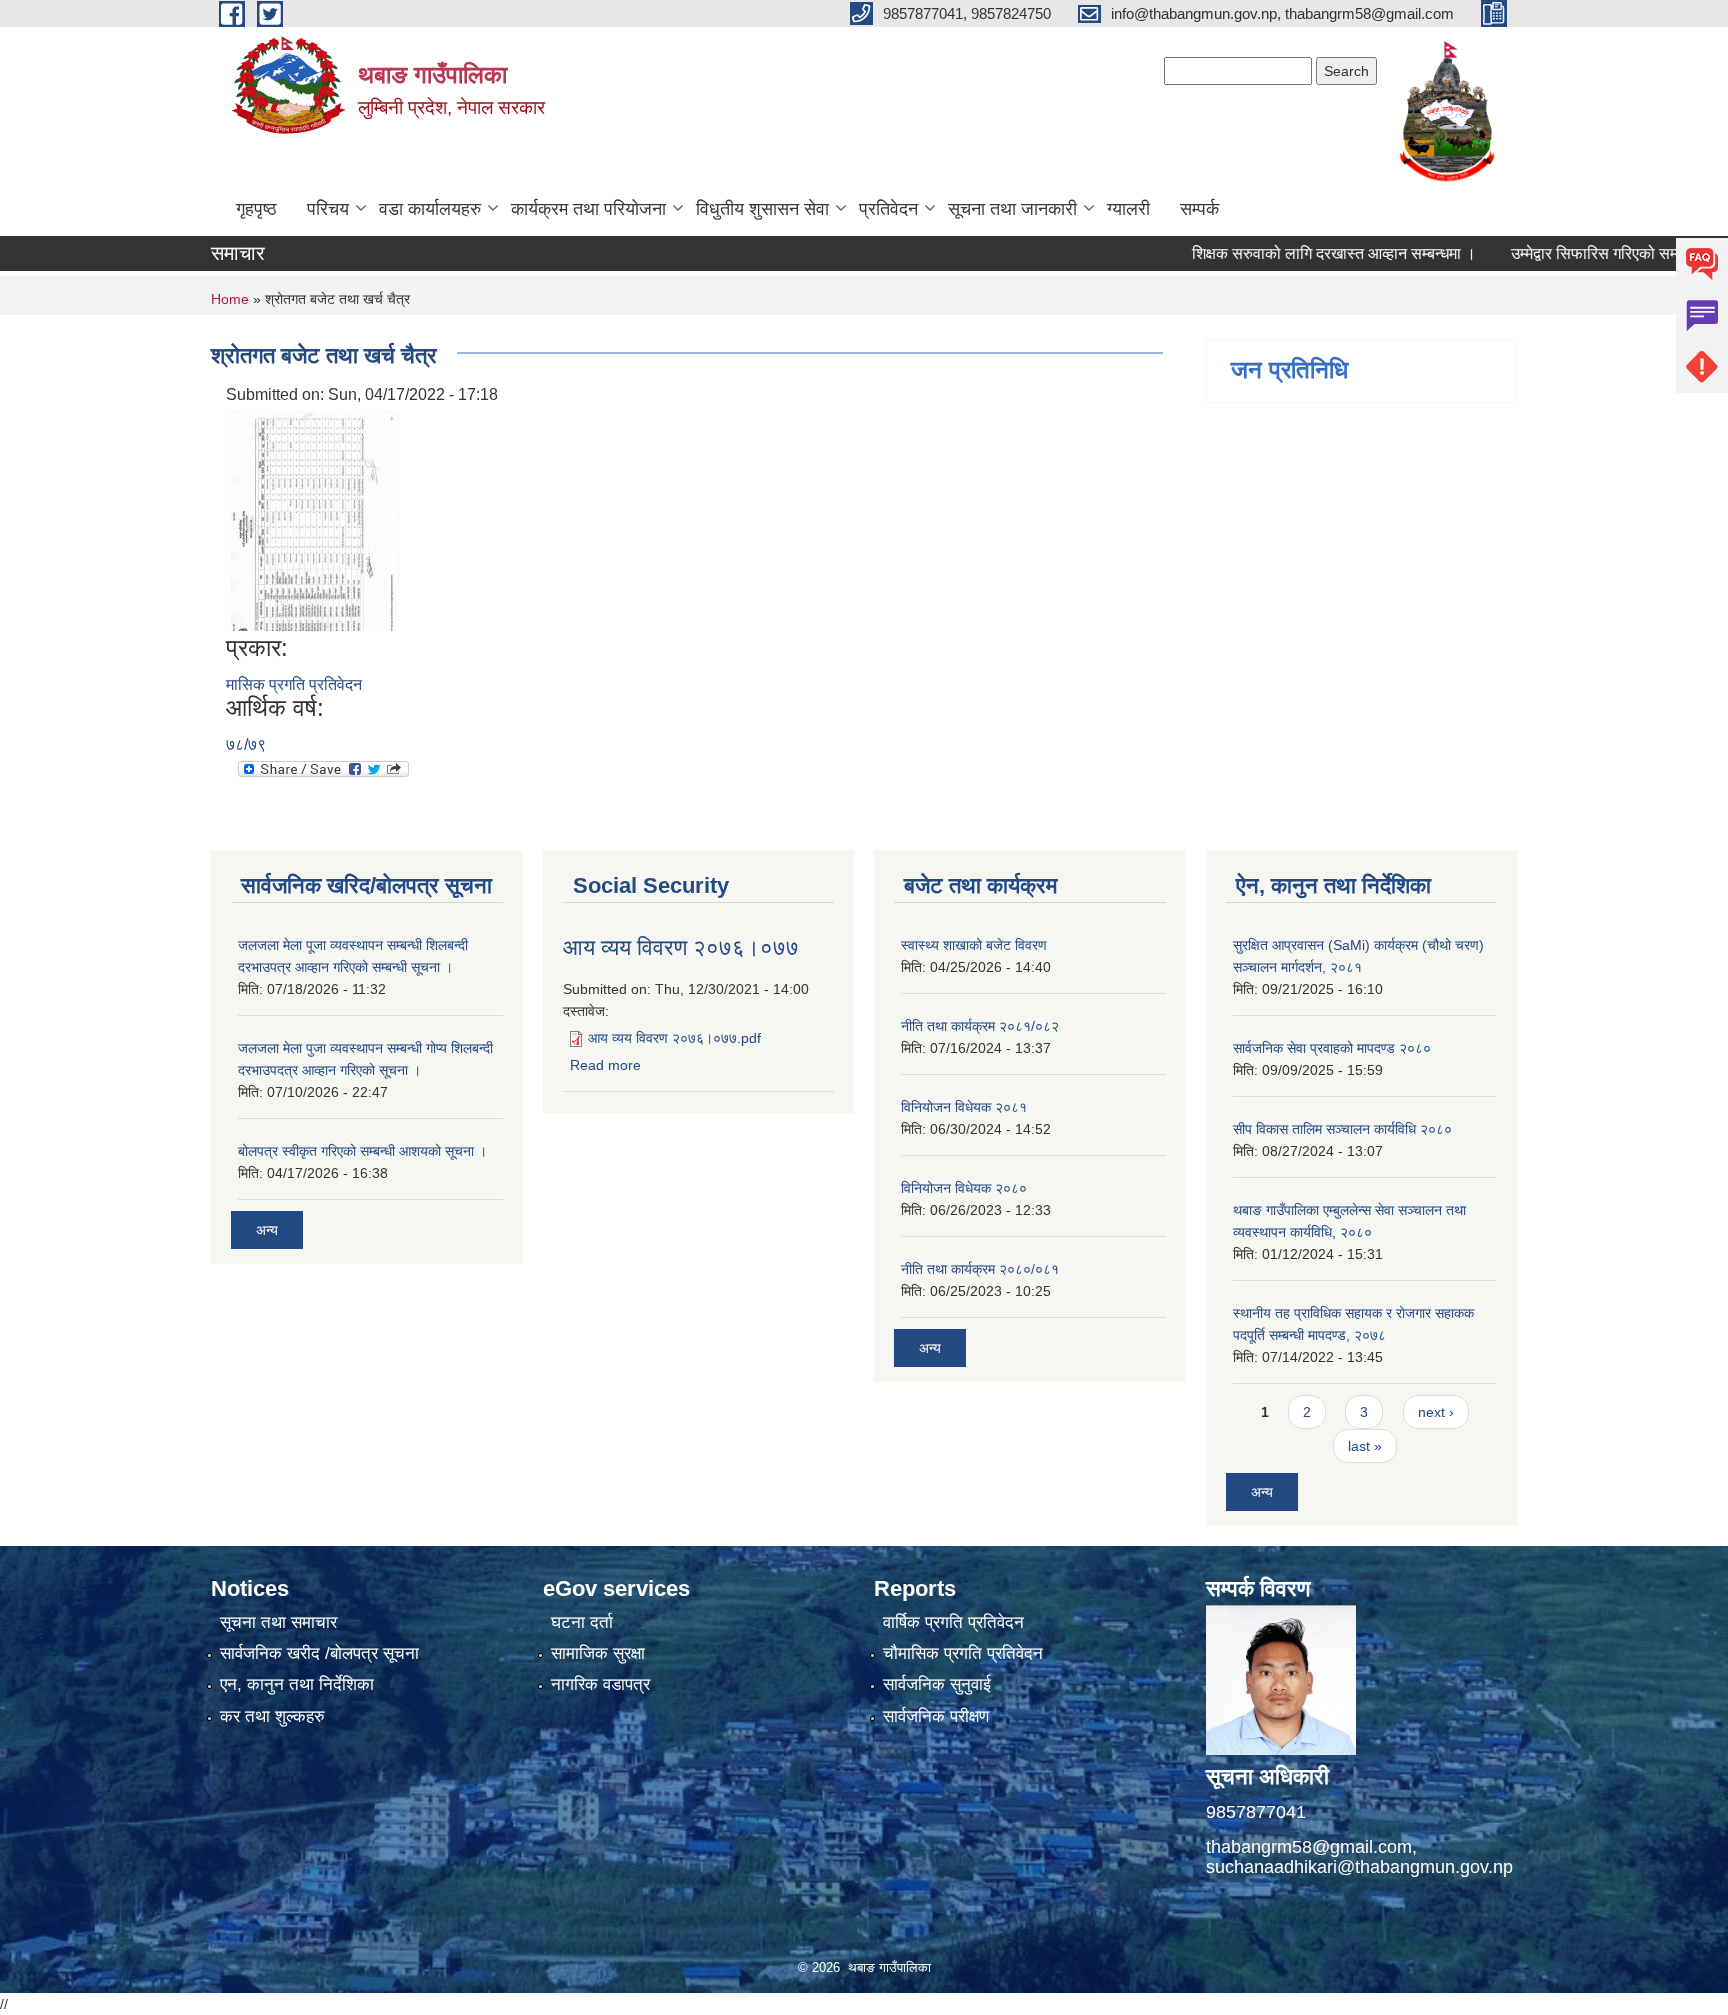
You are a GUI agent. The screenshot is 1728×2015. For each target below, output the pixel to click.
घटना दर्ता (582, 1622)
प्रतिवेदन (888, 209)
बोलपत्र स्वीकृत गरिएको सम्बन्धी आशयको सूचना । (362, 1151)
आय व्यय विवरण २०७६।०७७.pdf (674, 1038)
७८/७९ (246, 744)
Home (230, 299)
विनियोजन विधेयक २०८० (964, 1188)
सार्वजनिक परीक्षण (936, 1716)
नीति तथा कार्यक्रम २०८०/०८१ (980, 1269)
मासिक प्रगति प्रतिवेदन (294, 684)
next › (1436, 1412)
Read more (605, 1065)
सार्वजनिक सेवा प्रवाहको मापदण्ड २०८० (1332, 1048)
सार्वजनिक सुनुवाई (937, 1684)
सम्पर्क (1199, 209)
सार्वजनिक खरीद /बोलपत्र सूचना (319, 1653)
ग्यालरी (1128, 209)
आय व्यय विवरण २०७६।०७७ (681, 947)
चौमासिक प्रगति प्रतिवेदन (963, 1653)
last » (1365, 1446)
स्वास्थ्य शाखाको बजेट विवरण (974, 945)
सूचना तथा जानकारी (1012, 209)
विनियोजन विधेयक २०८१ (964, 1107)
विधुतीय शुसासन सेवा (762, 209)
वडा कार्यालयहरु (430, 209)
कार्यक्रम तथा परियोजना (588, 209)
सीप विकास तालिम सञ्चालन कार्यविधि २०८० (1342, 1129)
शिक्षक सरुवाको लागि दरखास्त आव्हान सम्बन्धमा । (1290, 253)
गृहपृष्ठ (256, 209)
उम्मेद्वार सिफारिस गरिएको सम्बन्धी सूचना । (1588, 253)
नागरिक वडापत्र (600, 1684)
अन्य (267, 1230)
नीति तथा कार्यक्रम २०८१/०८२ (980, 1026)
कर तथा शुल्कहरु (272, 1716)
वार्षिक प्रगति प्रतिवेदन (953, 1622)
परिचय (328, 209)
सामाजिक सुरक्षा (598, 1653)
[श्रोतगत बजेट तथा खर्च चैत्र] (315, 519)
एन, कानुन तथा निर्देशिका (297, 1684)
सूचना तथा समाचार (278, 1622)
